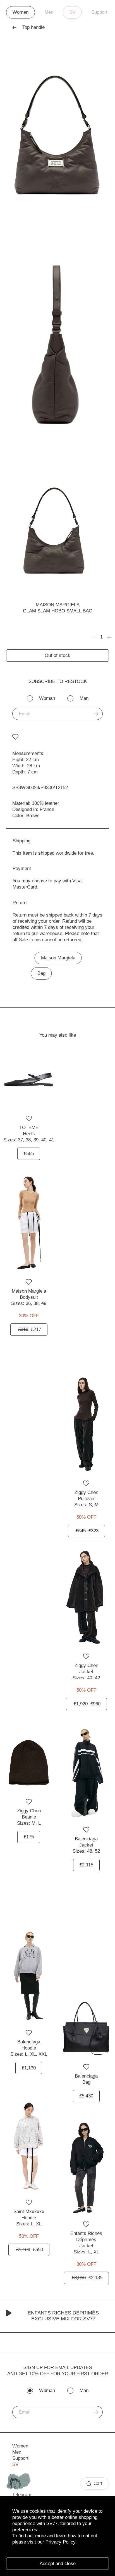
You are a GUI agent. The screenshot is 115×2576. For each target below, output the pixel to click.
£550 (30, 2250)
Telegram (22, 2495)
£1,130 (29, 2068)
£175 (29, 1837)
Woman (47, 698)
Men (49, 12)
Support (99, 12)
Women (21, 12)
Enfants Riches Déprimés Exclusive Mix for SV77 (63, 2316)
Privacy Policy (60, 2542)
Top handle (33, 27)
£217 (30, 1329)
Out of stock (57, 655)
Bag (41, 973)
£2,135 (87, 2278)
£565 (29, 1154)
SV (72, 12)
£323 (87, 1531)
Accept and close (58, 2564)
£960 (87, 1704)
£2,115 (86, 1865)
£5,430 (86, 2096)
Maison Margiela (58, 605)
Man (84, 698)
